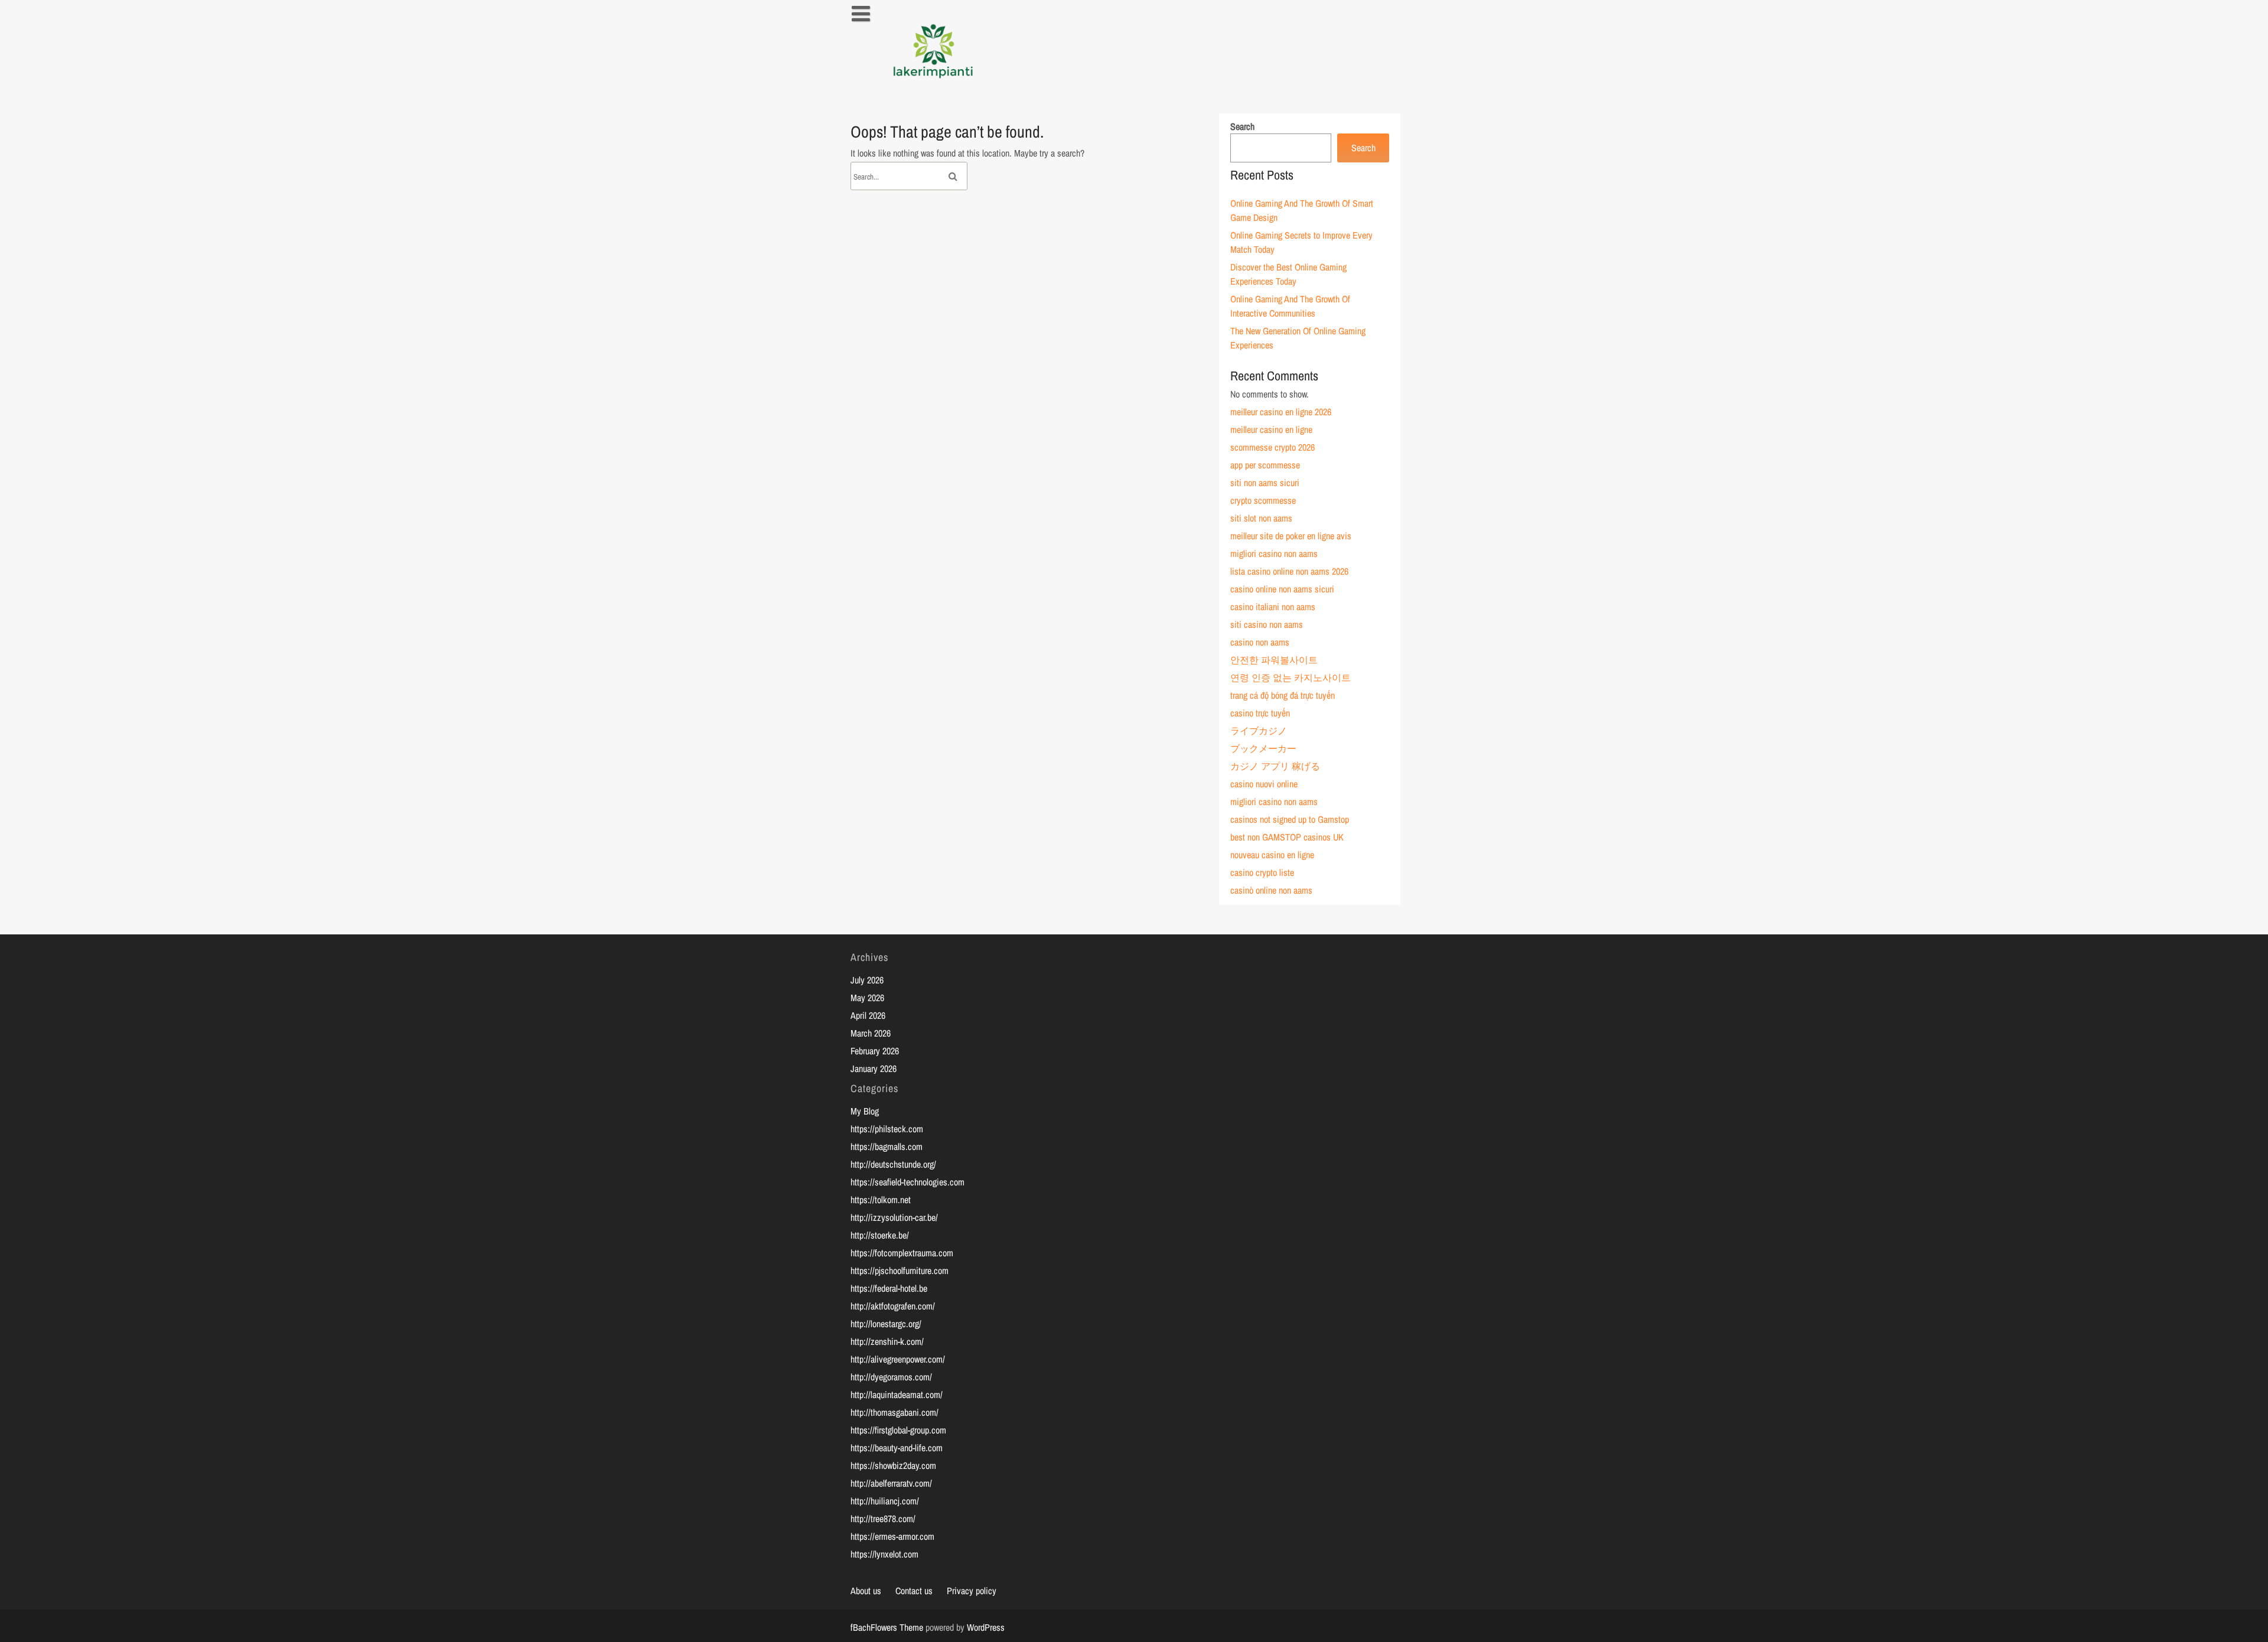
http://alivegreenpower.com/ (898, 1359)
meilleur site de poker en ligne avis (1291, 536)
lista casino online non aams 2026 (1289, 571)
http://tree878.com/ (883, 1519)
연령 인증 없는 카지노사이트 (1291, 677)
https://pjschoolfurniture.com (900, 1270)
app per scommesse (1265, 465)
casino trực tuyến (1260, 713)
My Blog (865, 1111)
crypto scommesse (1263, 500)
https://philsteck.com (887, 1129)
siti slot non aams (1261, 518)
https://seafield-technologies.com (907, 1182)
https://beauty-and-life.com (897, 1448)
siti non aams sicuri (1265, 483)
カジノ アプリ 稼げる (1275, 766)
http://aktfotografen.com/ (893, 1306)
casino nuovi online (1264, 784)
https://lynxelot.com (884, 1554)
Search (1242, 126)
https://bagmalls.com (887, 1146)
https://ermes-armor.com (892, 1536)
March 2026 (871, 1033)
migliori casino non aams (1274, 553)
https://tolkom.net (881, 1200)
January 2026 (874, 1068)
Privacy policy (972, 1591)
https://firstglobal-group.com (898, 1430)
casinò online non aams (1271, 890)
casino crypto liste (1262, 872)
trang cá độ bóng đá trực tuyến (1283, 695)
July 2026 (867, 980)
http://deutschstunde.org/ (893, 1164)
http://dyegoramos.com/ (891, 1377)
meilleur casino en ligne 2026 (1281, 412)
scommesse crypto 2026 (1273, 447)
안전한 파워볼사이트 (1274, 660)
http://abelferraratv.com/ (891, 1483)
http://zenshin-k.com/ (887, 1341)
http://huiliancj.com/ (885, 1501)
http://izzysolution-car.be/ (894, 1217)
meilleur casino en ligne (1271, 429)
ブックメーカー (1263, 748)
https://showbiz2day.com (893, 1465)
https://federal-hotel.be (889, 1288)
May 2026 (867, 998)
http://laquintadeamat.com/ (897, 1395)
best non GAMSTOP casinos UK (1287, 837)
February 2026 (875, 1051)
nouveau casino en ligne (1272, 855)
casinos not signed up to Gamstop (1290, 819)
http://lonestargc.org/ (886, 1324)
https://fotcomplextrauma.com (902, 1253)
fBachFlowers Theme (887, 1627)
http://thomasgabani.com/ (895, 1412)
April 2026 (868, 1015)
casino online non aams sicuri (1282, 589)
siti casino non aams (1267, 624)
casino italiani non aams (1273, 607)
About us (866, 1591)
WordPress (986, 1627)
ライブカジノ (1259, 731)
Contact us (914, 1591)
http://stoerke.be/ (880, 1235)
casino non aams (1260, 642)
